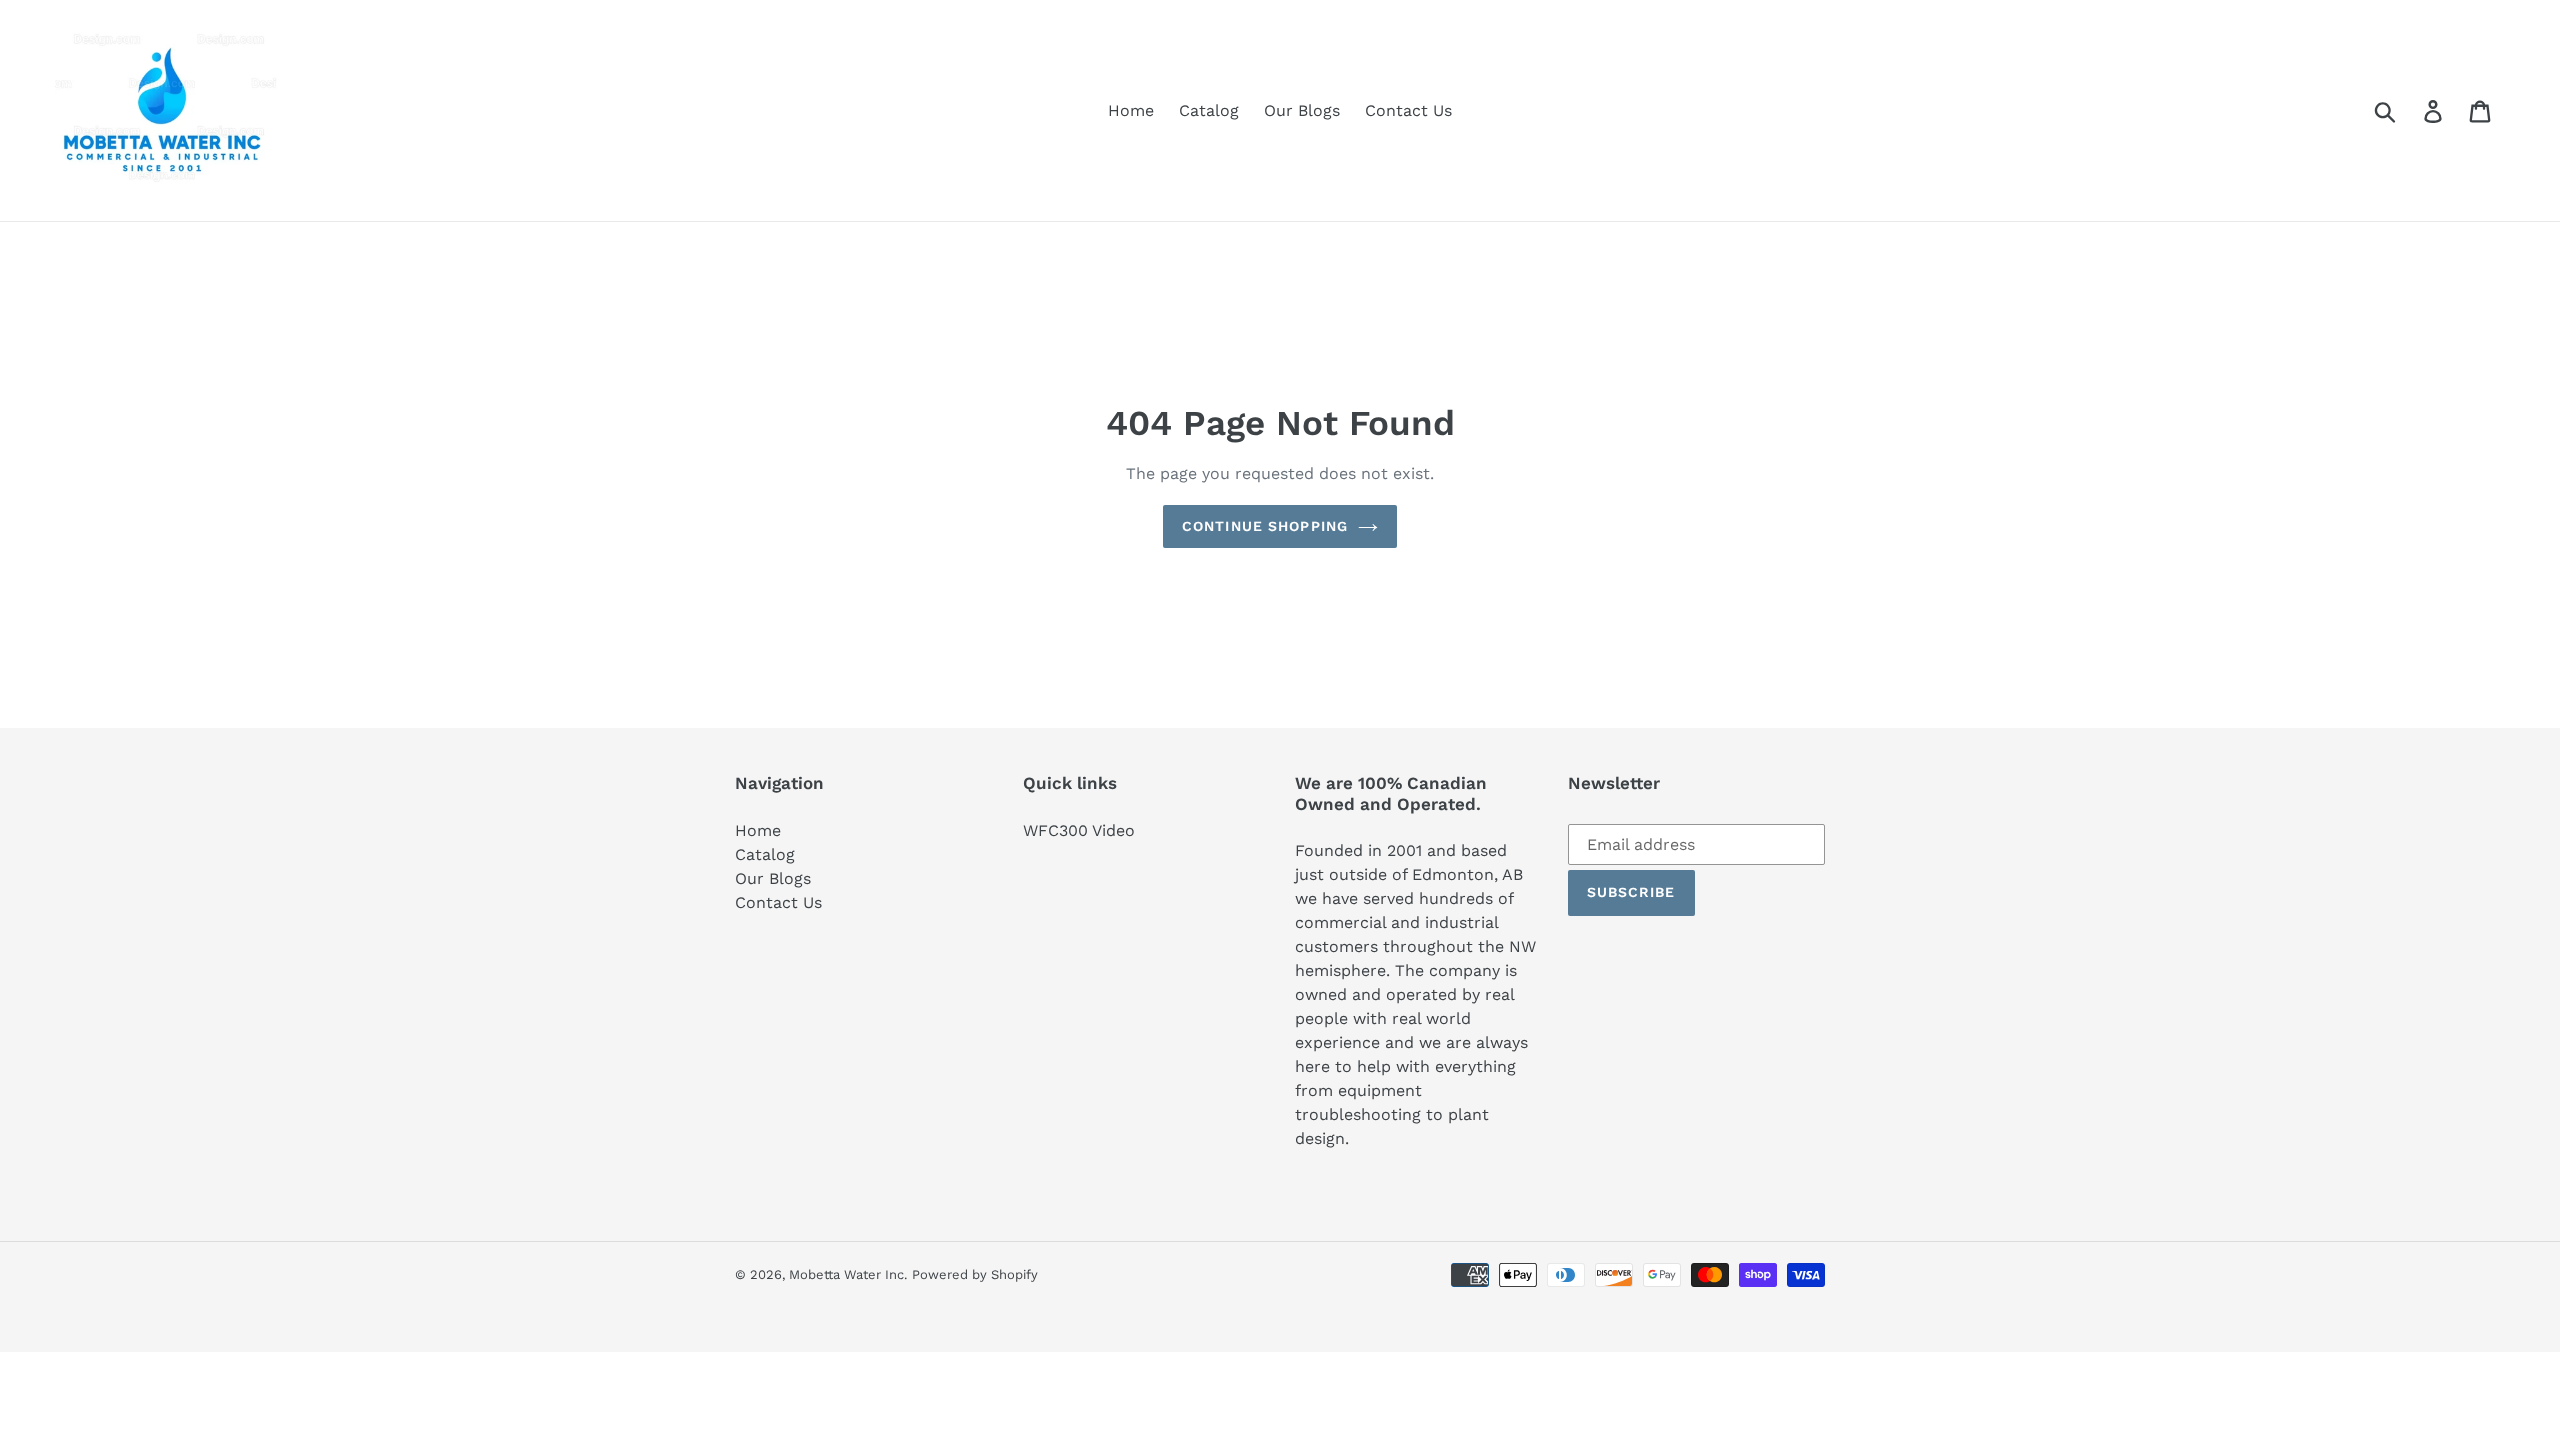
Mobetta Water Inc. (848, 1274)
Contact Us (778, 902)
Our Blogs (773, 878)
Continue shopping (1265, 526)
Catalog (765, 854)
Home (758, 830)
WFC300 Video (1079, 830)
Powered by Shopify (975, 1274)
